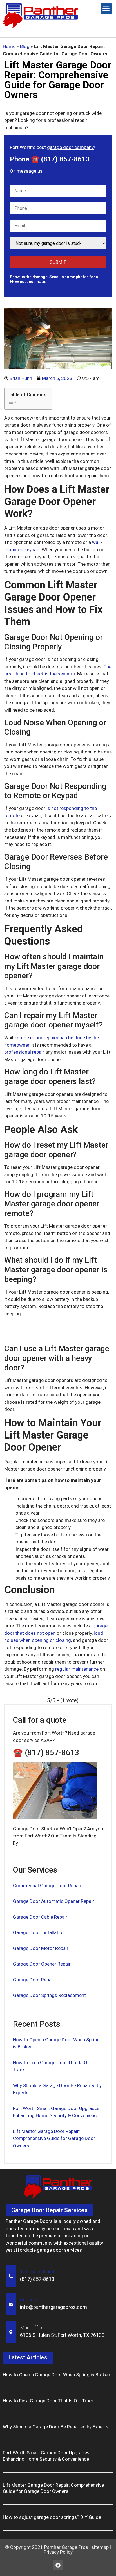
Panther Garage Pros (66, 2547)
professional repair (24, 1052)
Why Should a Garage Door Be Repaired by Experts (56, 2427)
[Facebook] (58, 2565)
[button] (106, 9)
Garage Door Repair (34, 1980)
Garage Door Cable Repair (40, 1917)
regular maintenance (77, 1669)
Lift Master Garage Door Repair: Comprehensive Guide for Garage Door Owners (54, 2138)
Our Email (30, 2299)
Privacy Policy (58, 2552)
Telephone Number (40, 2271)
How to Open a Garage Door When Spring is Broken (56, 2375)
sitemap (100, 2547)
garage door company (70, 147)
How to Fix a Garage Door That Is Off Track (48, 2401)
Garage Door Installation (39, 1932)
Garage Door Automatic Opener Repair (53, 1901)
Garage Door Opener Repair (42, 1964)
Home (9, 46)
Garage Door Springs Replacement (49, 1995)
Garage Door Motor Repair (41, 1948)
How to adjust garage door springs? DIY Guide (52, 2517)
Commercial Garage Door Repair (47, 1886)
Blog (25, 46)
